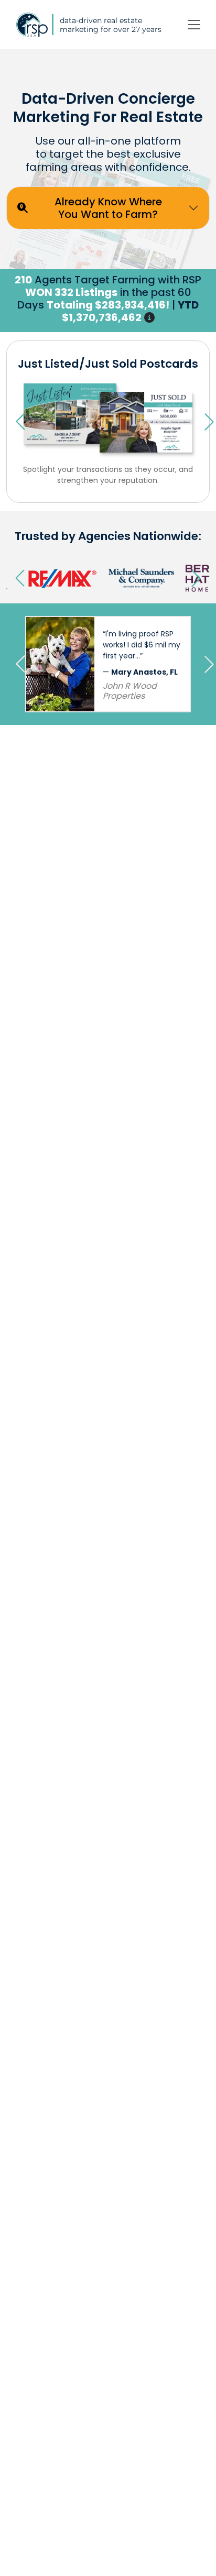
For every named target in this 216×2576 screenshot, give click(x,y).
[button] (149, 317)
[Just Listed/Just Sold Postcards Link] (108, 414)
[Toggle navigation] (194, 25)
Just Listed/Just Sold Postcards (108, 364)
